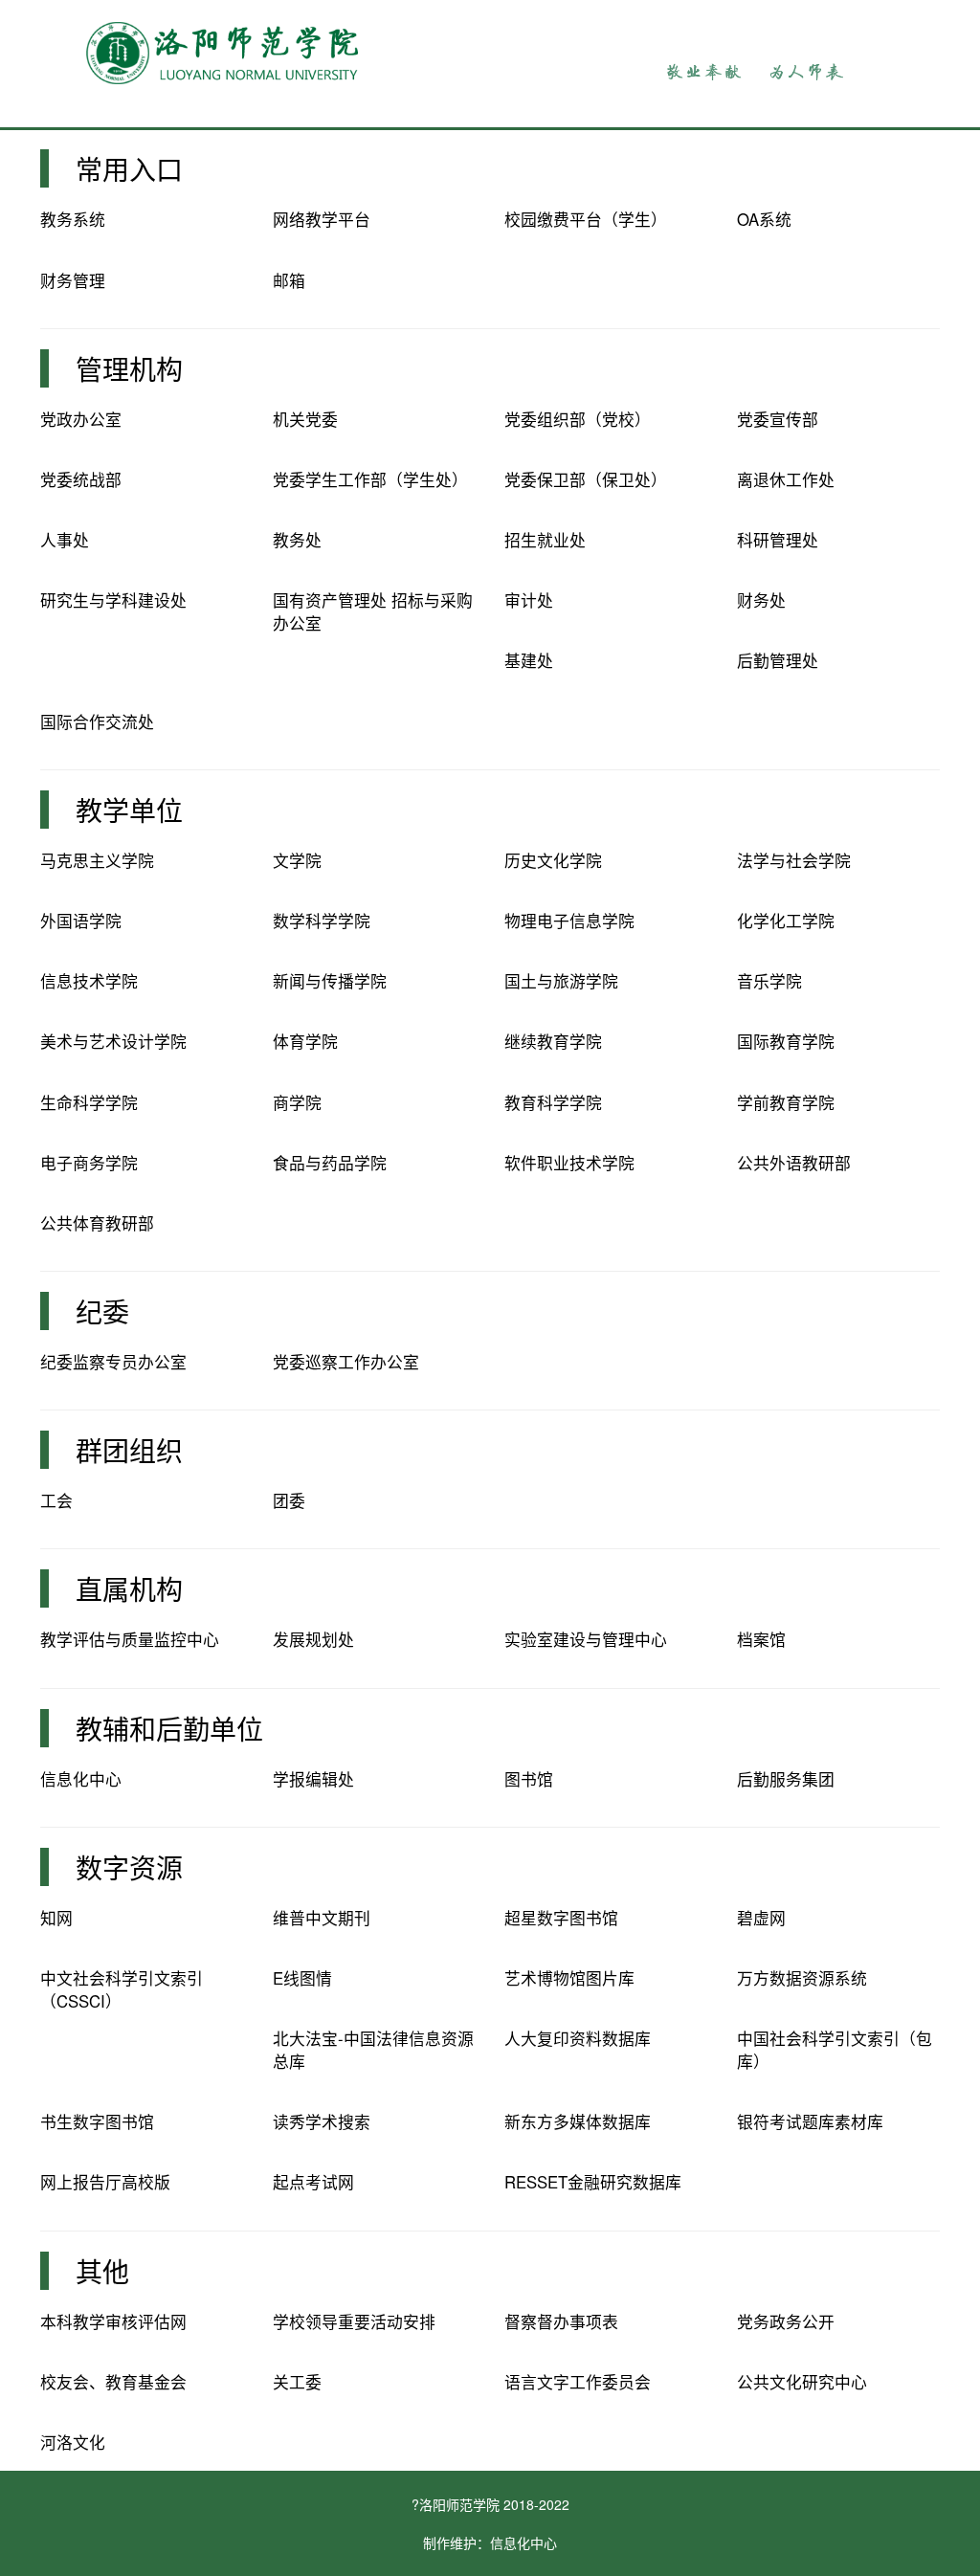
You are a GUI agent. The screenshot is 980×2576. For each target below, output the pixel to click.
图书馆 (529, 1779)
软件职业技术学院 (569, 1163)
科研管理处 (778, 540)
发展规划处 (313, 1639)
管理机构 (129, 368)
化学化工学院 (786, 921)
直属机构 (129, 1588)
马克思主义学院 (97, 860)
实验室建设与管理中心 (586, 1639)
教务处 (297, 540)
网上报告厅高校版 (105, 2182)
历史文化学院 (553, 860)
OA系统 (764, 219)
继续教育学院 (553, 1041)
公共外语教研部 (794, 1163)
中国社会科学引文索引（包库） (835, 2050)
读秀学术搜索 (322, 2121)
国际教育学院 (786, 1041)
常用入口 (129, 168)
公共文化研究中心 (802, 2382)
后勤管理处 (778, 660)
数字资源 (129, 1867)
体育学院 (305, 1041)
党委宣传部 (778, 419)
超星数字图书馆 (561, 1918)
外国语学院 (81, 921)
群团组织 (129, 1450)
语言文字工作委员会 (578, 2382)
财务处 (761, 600)
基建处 (529, 660)
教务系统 (73, 219)
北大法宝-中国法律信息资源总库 (373, 2050)
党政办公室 (81, 419)
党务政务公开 (786, 2321)
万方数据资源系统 (802, 1978)
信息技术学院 (89, 981)
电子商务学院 (89, 1163)
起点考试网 (313, 2182)
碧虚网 (761, 1918)
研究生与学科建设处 (113, 600)
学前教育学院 (786, 1102)
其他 (102, 2271)
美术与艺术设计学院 (113, 1041)
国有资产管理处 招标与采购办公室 (373, 611)
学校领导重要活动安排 (354, 2321)
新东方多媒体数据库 (578, 2121)
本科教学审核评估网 (113, 2321)
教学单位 (129, 810)
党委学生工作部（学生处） (370, 479)
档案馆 (761, 1639)
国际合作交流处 (97, 722)
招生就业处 (545, 540)
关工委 (297, 2382)
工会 (56, 1500)
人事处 (65, 540)
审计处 (529, 600)
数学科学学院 (322, 921)
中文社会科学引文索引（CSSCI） (122, 1989)
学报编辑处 (313, 1779)
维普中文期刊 (322, 1918)
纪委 (102, 1311)
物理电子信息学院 (569, 921)
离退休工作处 (786, 479)
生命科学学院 (89, 1102)
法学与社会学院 (794, 860)
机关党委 (305, 419)
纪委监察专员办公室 (113, 1362)
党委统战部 (81, 479)
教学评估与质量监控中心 (130, 1639)
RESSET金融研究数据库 (593, 2182)
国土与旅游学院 (561, 981)
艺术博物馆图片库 (569, 1978)
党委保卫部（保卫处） (586, 479)
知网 (56, 1918)
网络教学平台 (322, 219)
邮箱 (289, 280)
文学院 (297, 860)
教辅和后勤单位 (169, 1728)
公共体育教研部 (97, 1223)
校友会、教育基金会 (113, 2382)
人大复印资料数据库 (578, 2038)
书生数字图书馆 (97, 2121)
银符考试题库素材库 (810, 2121)
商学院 (297, 1102)
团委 (289, 1500)
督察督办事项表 (561, 2321)
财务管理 (73, 280)
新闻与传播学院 (330, 981)
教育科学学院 (553, 1102)
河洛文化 (73, 2442)
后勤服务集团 (786, 1779)
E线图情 (302, 1978)
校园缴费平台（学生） (586, 219)
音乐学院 (769, 981)
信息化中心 (81, 1779)
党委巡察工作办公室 (346, 1362)
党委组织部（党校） (578, 419)
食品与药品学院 (330, 1163)
